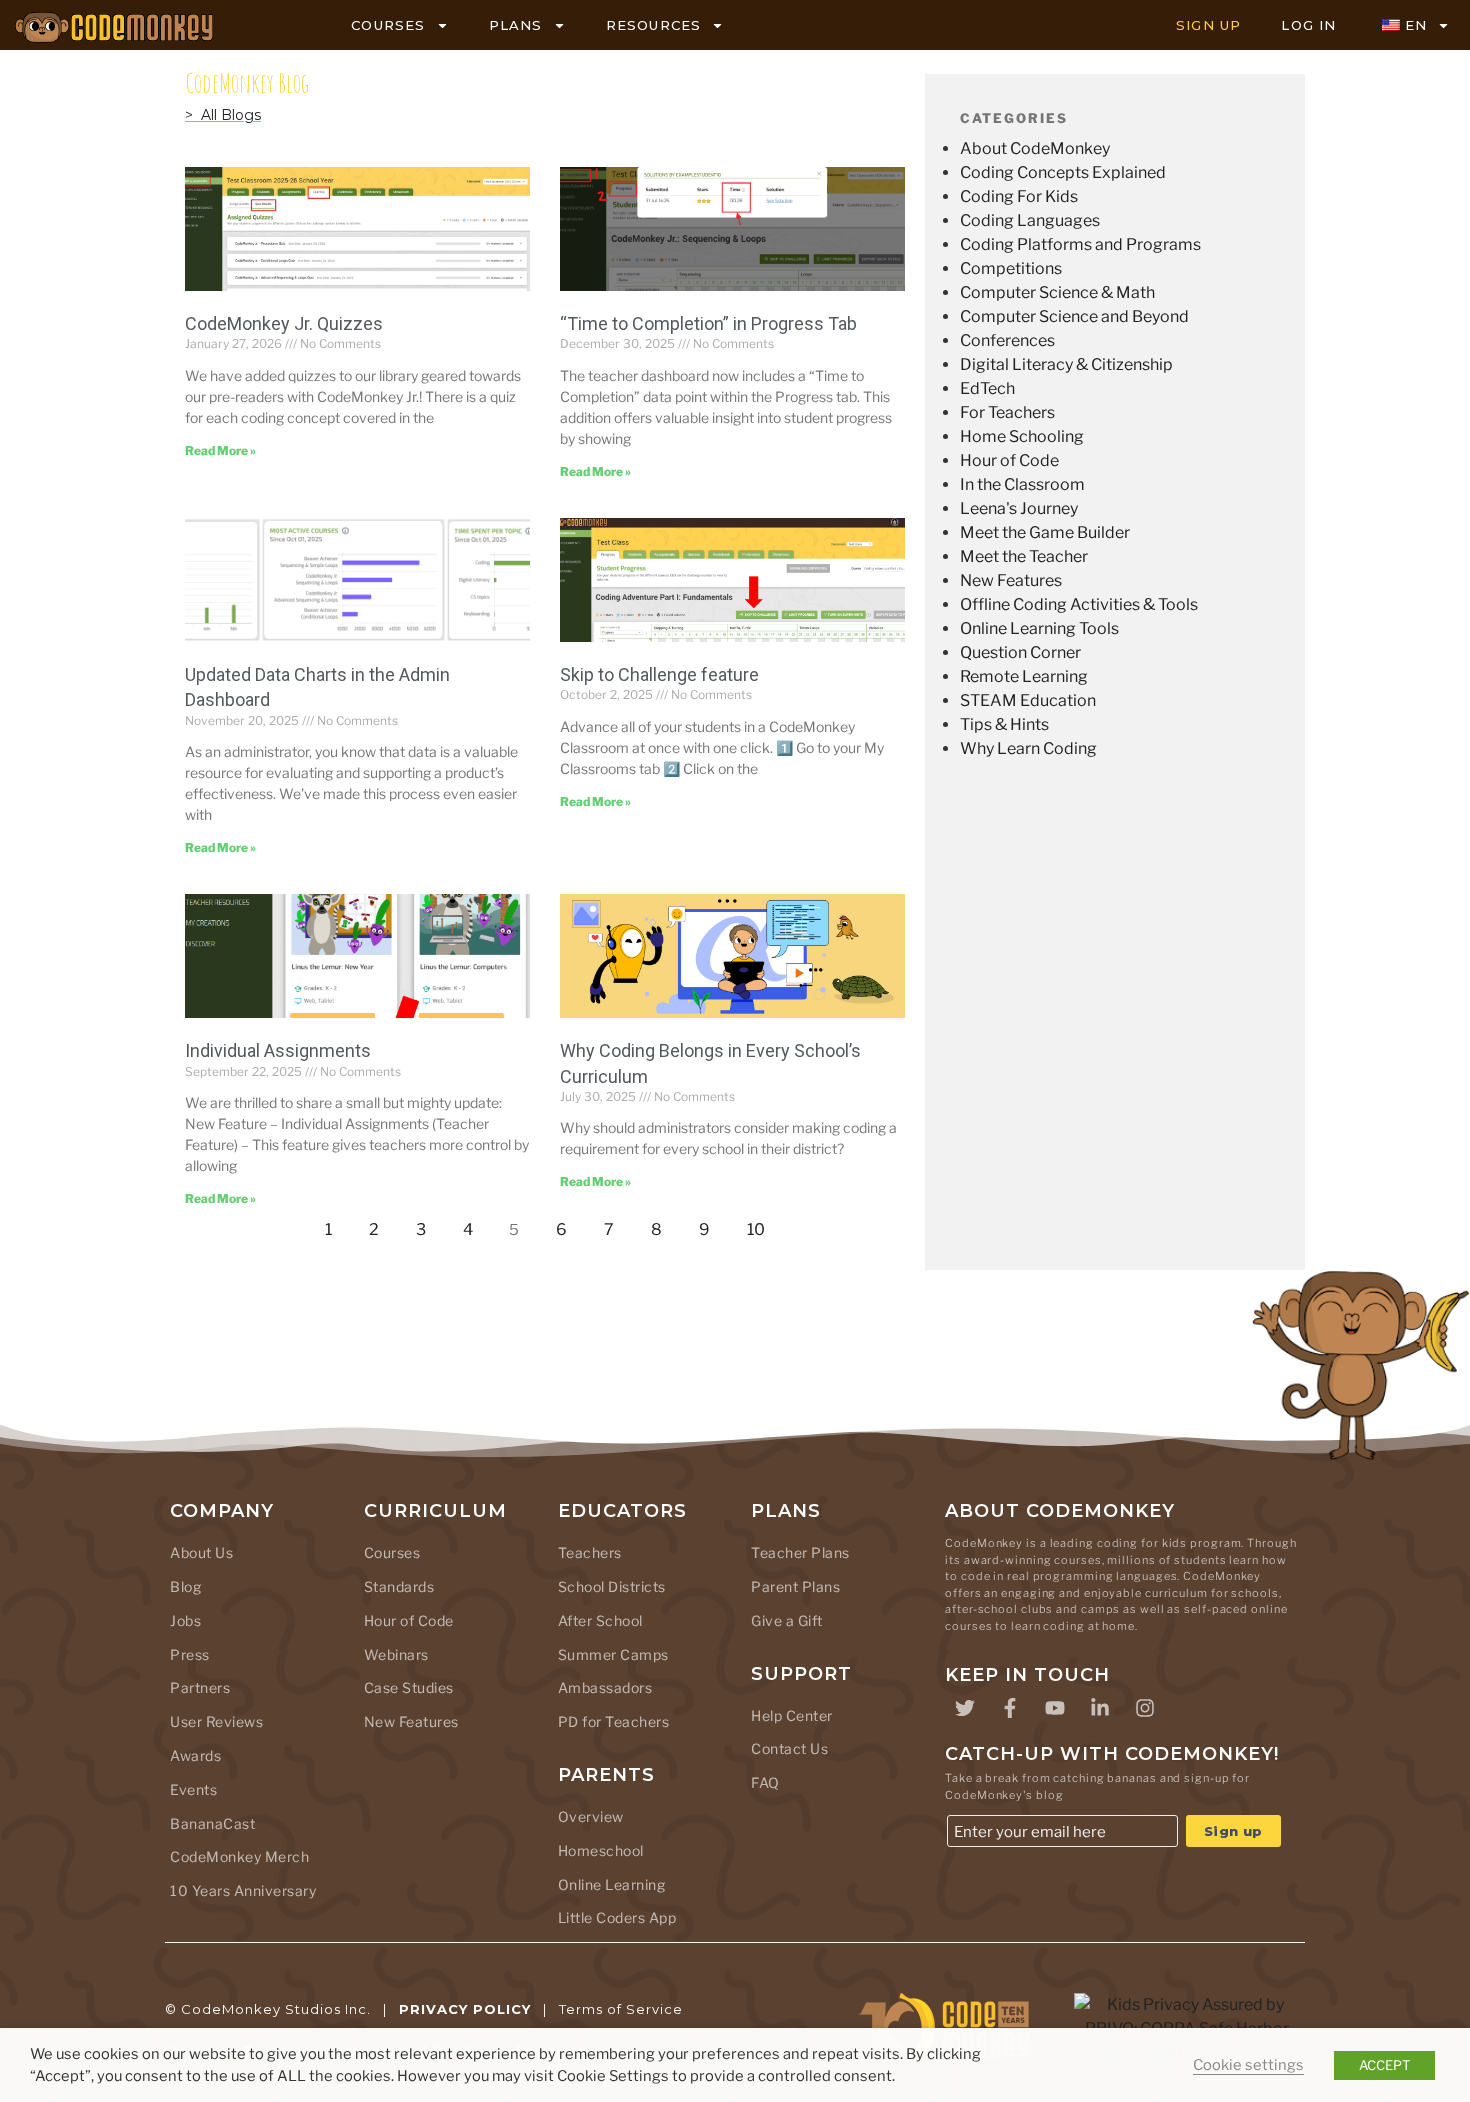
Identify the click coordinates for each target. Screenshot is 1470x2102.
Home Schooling (1022, 436)
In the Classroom (1022, 484)
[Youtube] (1055, 1708)
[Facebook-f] (1010, 1708)
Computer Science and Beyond (1074, 316)
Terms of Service (621, 2009)
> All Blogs (223, 115)
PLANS (516, 25)
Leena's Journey (1019, 508)
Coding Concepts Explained (1063, 172)
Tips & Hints (1004, 724)
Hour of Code (1009, 460)
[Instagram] (1145, 1708)
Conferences (1007, 340)
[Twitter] (965, 1708)
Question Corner (1020, 652)
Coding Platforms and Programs (1080, 244)
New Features (1011, 580)
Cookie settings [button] (1248, 2065)
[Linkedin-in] (1100, 1708)
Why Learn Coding (1028, 748)
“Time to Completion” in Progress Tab (708, 323)
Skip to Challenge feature (659, 674)
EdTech (987, 388)
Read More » (220, 450)
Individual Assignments (278, 1050)
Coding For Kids (1019, 196)
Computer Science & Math (1057, 292)
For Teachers (1007, 412)
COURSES (388, 25)
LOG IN (1308, 25)
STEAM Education (1028, 700)
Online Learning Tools (1039, 628)
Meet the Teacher (1024, 556)
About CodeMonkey (1035, 148)
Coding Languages (1030, 220)
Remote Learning (1024, 676)
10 (761, 1224)
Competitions (1011, 268)
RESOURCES (654, 25)
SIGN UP (1208, 25)
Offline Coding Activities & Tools (1079, 604)
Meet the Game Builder (1045, 532)
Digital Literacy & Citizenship (1066, 364)
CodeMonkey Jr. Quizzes (284, 323)
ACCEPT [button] (1384, 2065)
